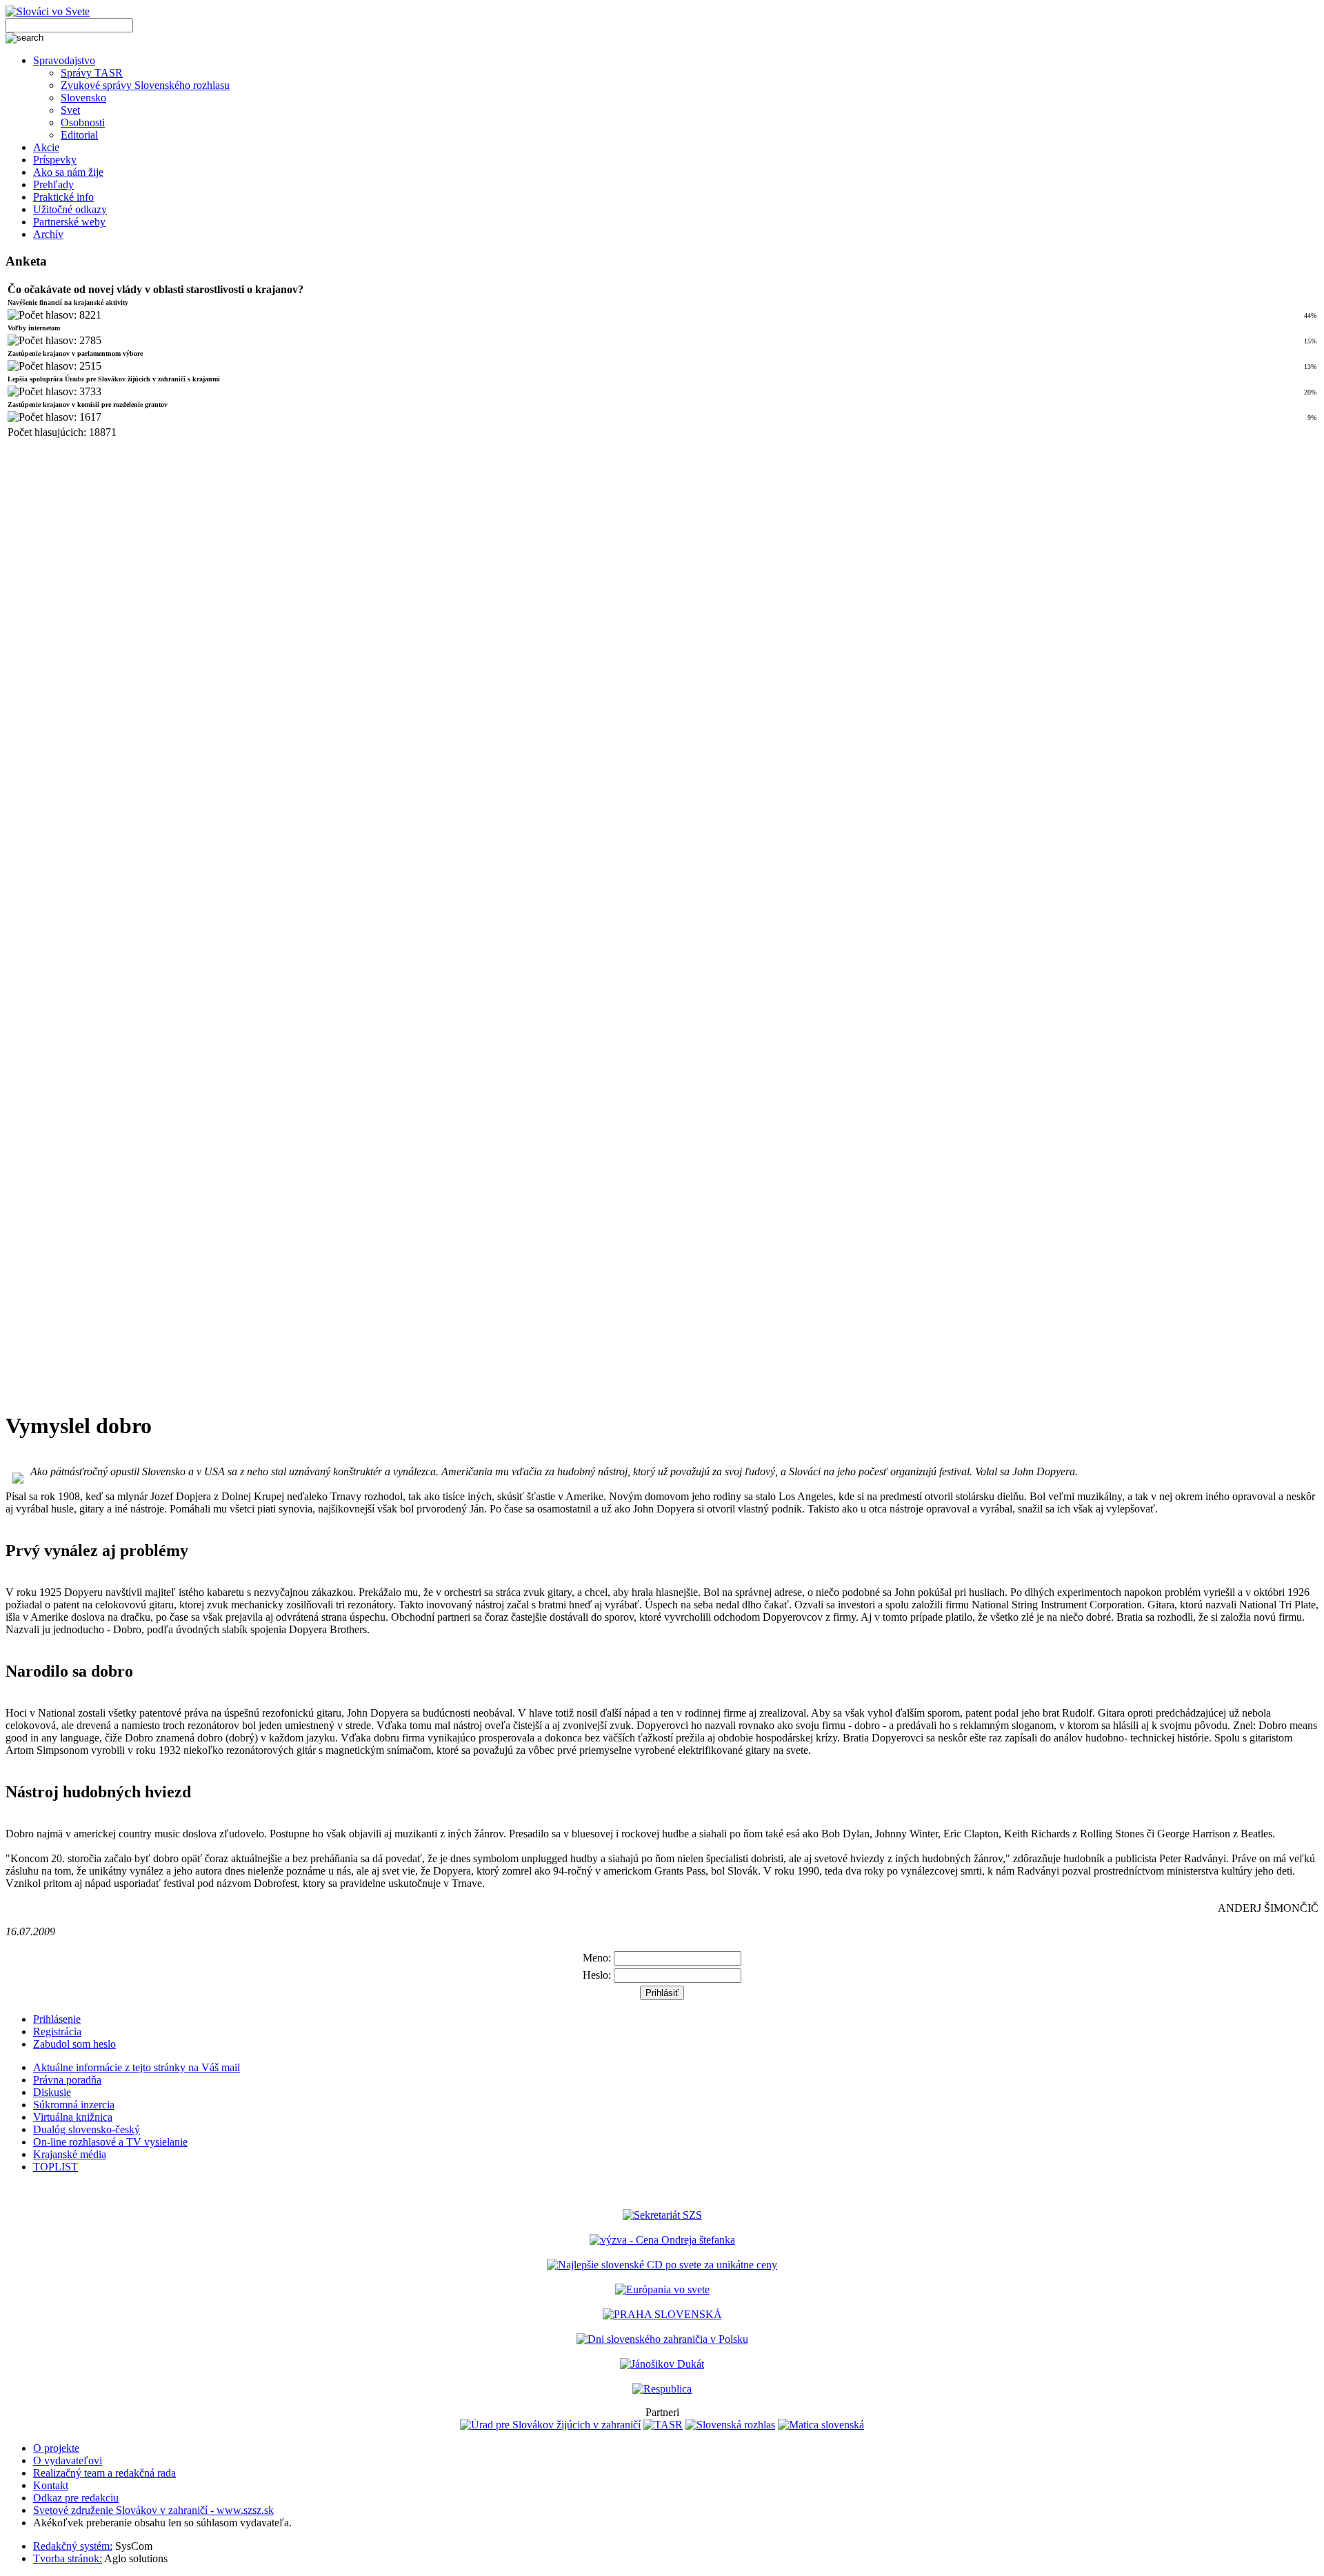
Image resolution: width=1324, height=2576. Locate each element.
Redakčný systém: (73, 2546)
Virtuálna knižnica (73, 2117)
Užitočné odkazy (70, 209)
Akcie (46, 147)
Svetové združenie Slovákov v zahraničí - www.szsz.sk (153, 2510)
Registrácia (57, 2031)
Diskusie (52, 2092)
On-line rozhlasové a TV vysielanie (110, 2142)
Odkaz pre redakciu (76, 2498)
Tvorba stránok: (68, 2558)
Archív (48, 234)
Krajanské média (70, 2154)
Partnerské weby (69, 222)
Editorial (79, 135)
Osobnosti (83, 122)
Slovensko (83, 98)
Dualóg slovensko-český (87, 2129)
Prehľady (53, 184)
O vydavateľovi (68, 2460)
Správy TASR (92, 73)
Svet (70, 110)
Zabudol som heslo (74, 2044)
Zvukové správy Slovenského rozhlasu (145, 85)
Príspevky (55, 160)
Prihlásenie (57, 2019)
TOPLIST (56, 2167)
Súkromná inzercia (74, 2105)
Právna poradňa (67, 2080)
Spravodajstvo (64, 60)
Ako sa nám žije (68, 172)
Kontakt (51, 2485)
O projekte (56, 2448)
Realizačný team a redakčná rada (104, 2473)
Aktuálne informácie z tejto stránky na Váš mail (137, 2067)
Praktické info (63, 197)
